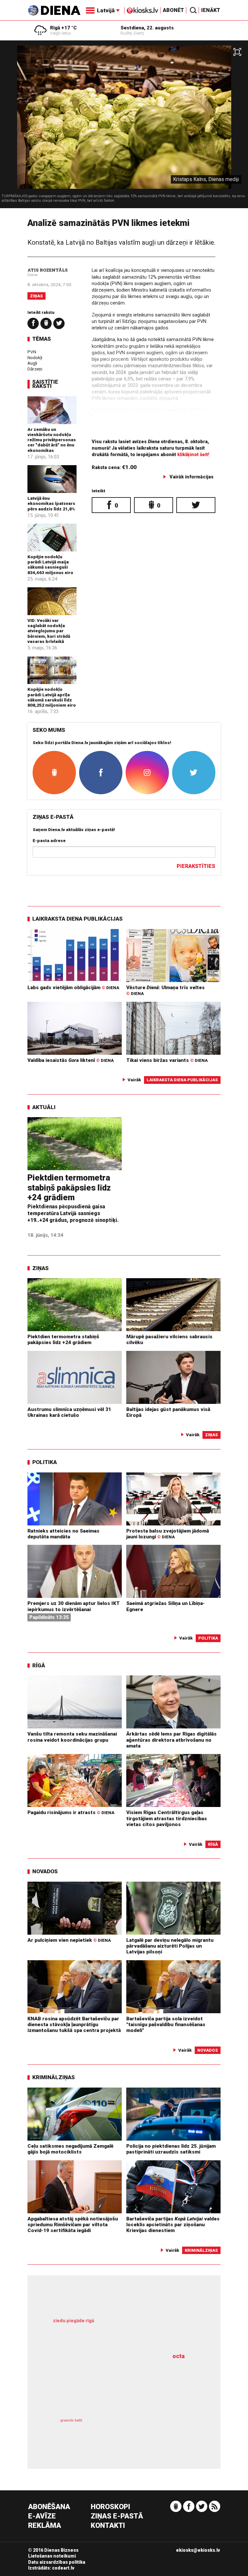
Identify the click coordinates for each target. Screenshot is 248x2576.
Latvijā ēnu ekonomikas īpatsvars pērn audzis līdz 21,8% (51, 503)
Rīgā (39, 1665)
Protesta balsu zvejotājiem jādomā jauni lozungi (168, 1534)
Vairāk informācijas (191, 477)
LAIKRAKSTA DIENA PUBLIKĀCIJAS (77, 919)
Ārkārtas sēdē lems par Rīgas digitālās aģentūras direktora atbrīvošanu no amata (171, 1740)
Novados (45, 1871)
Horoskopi (110, 2507)
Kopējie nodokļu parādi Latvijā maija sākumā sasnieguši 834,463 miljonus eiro (50, 565)
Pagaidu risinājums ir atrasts (71, 1812)
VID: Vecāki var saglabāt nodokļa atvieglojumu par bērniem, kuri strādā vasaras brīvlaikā (49, 631)
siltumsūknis (159, 2431)
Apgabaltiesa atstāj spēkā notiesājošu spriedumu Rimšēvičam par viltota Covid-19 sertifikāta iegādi (73, 2225)
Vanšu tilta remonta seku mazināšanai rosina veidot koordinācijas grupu (72, 1737)
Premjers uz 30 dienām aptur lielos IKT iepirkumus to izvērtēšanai (74, 1606)
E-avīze (42, 2516)
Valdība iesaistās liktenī (71, 1060)
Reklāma (45, 2526)
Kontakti (108, 2526)
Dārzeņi (35, 369)
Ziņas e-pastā (117, 2516)
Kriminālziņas (54, 2077)
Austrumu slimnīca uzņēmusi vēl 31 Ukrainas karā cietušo (69, 1412)
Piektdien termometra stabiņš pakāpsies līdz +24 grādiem (69, 1187)
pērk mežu (119, 2328)
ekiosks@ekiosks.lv (198, 2550)
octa (179, 2356)
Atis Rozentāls (48, 270)
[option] (124, 127)
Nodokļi (35, 358)
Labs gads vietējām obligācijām (73, 988)
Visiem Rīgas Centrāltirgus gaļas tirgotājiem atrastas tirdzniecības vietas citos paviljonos (167, 1818)
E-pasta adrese (49, 840)
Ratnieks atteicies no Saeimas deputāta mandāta (63, 1534)
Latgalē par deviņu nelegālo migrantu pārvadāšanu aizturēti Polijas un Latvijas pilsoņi (170, 1946)
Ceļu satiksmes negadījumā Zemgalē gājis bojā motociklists (70, 2149)
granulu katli (71, 2420)
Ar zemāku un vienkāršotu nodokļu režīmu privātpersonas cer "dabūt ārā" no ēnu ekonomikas (52, 440)
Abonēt (173, 10)
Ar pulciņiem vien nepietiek (69, 1940)
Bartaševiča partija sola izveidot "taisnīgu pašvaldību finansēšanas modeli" (166, 2025)
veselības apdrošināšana (112, 2384)
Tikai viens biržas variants (167, 1060)
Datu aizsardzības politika (57, 2562)
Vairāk (134, 1080)
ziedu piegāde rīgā (73, 2321)
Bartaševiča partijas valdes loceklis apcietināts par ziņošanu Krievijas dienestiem (173, 2225)
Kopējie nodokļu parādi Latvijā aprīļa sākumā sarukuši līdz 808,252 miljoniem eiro (52, 697)
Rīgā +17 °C (63, 28)
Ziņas (36, 296)
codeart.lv (63, 2568)
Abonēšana (49, 2507)
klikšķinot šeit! (193, 455)
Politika (45, 1462)
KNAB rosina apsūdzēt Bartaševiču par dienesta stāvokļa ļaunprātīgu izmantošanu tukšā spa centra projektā (74, 2025)
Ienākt (211, 10)
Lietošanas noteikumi (52, 2556)
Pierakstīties (196, 866)
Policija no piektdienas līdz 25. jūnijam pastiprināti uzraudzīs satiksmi (171, 2149)
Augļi (32, 363)
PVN (32, 352)
